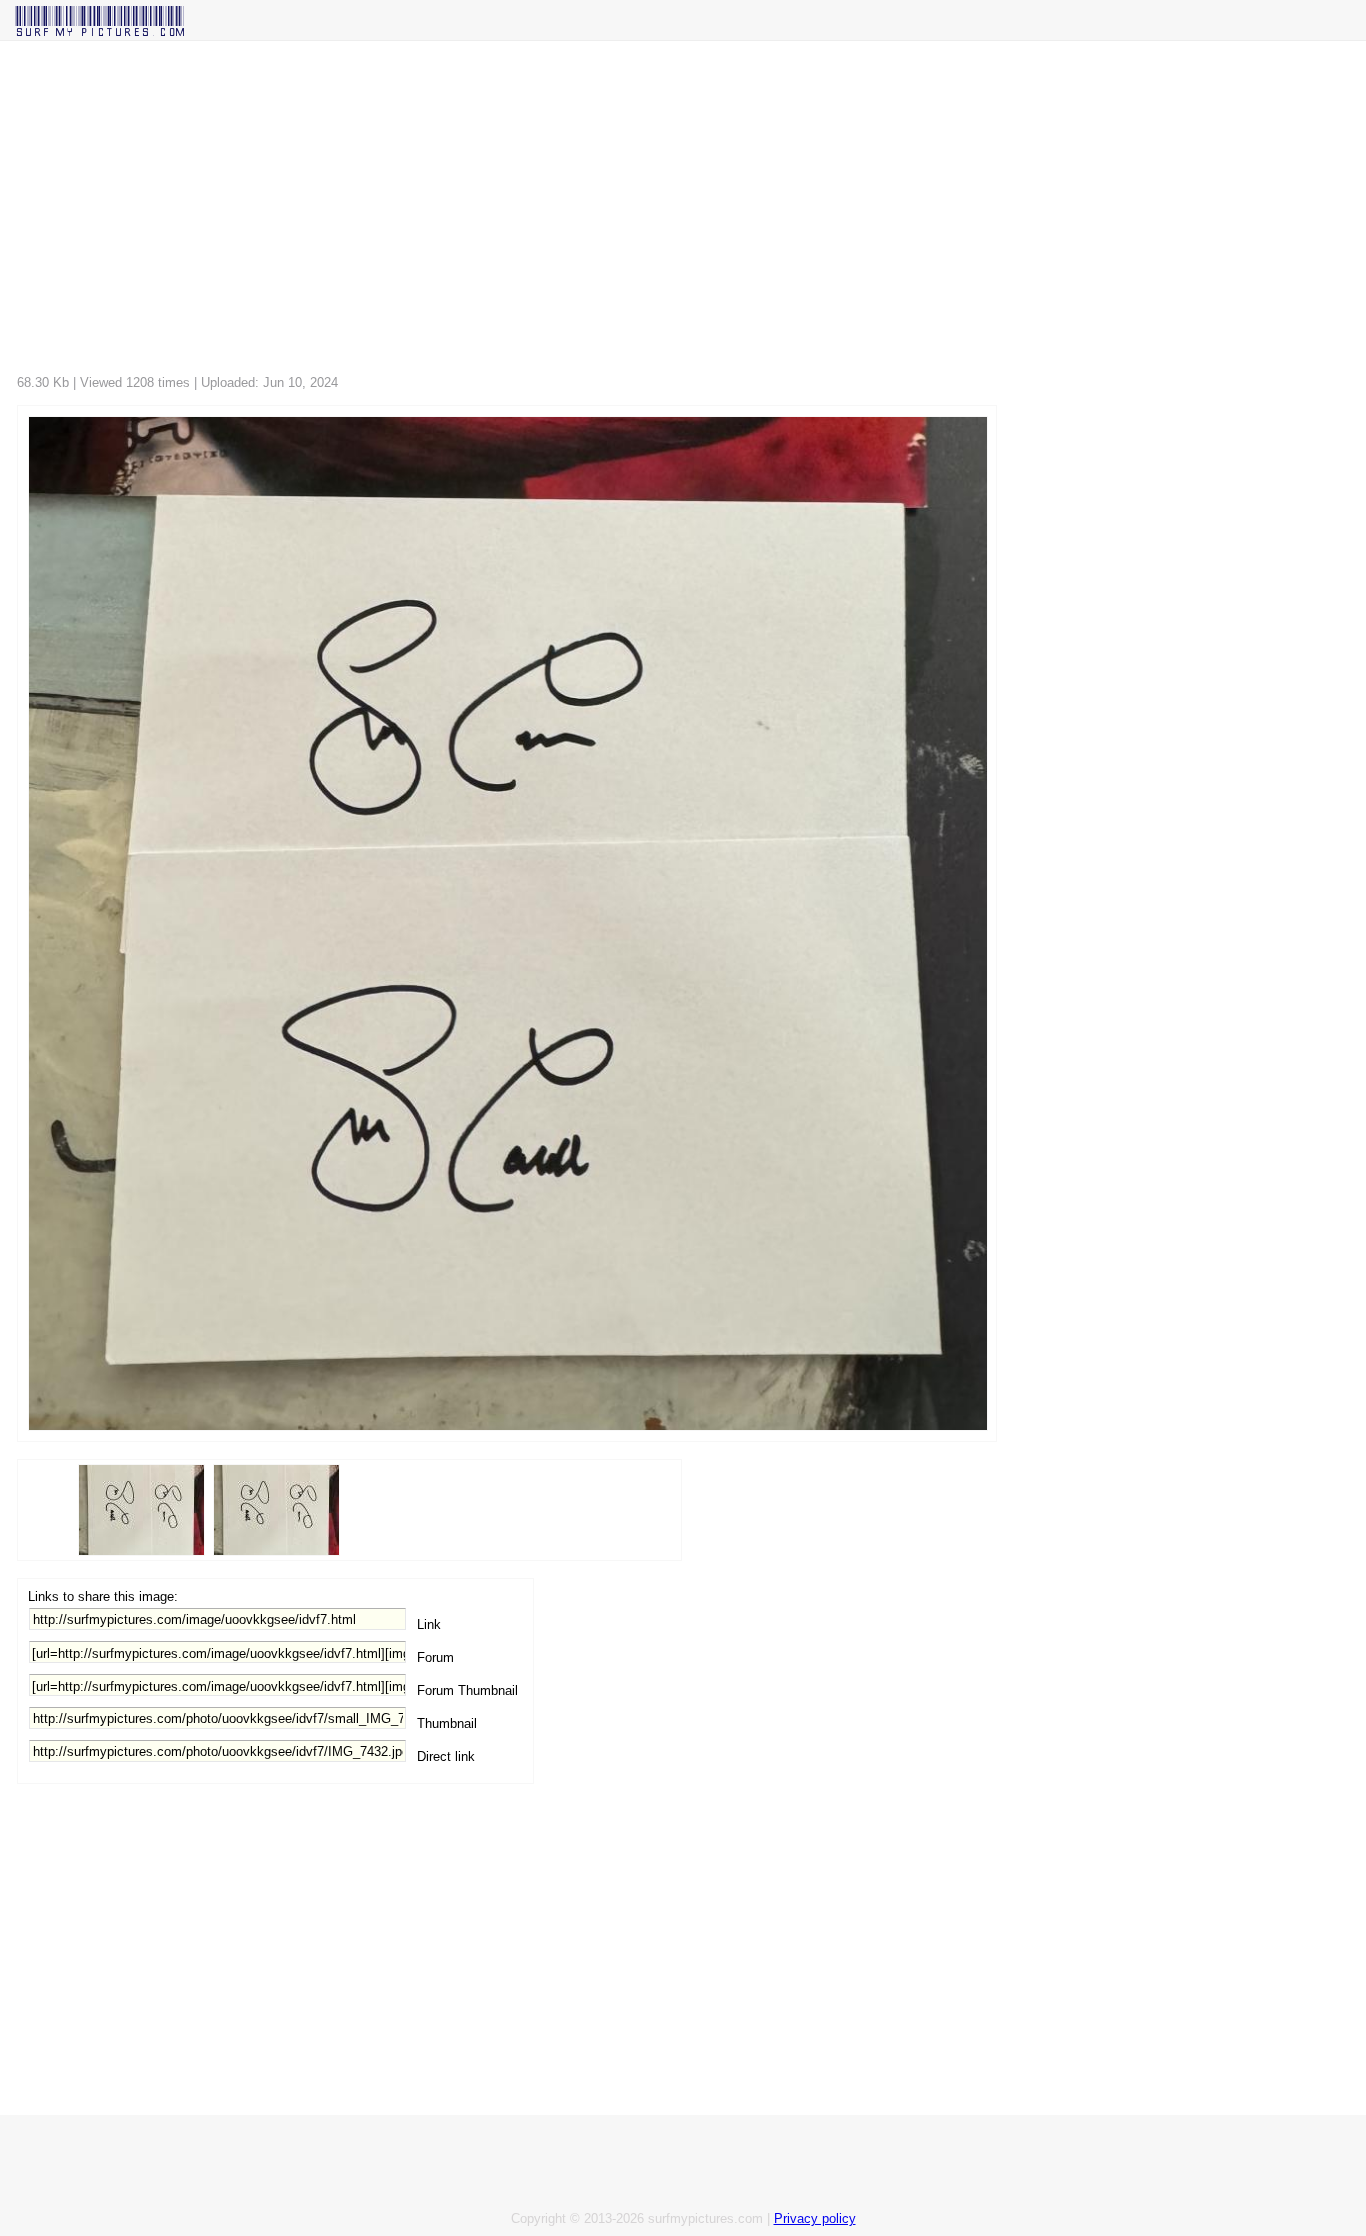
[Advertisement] (617, 213)
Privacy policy (815, 2218)
